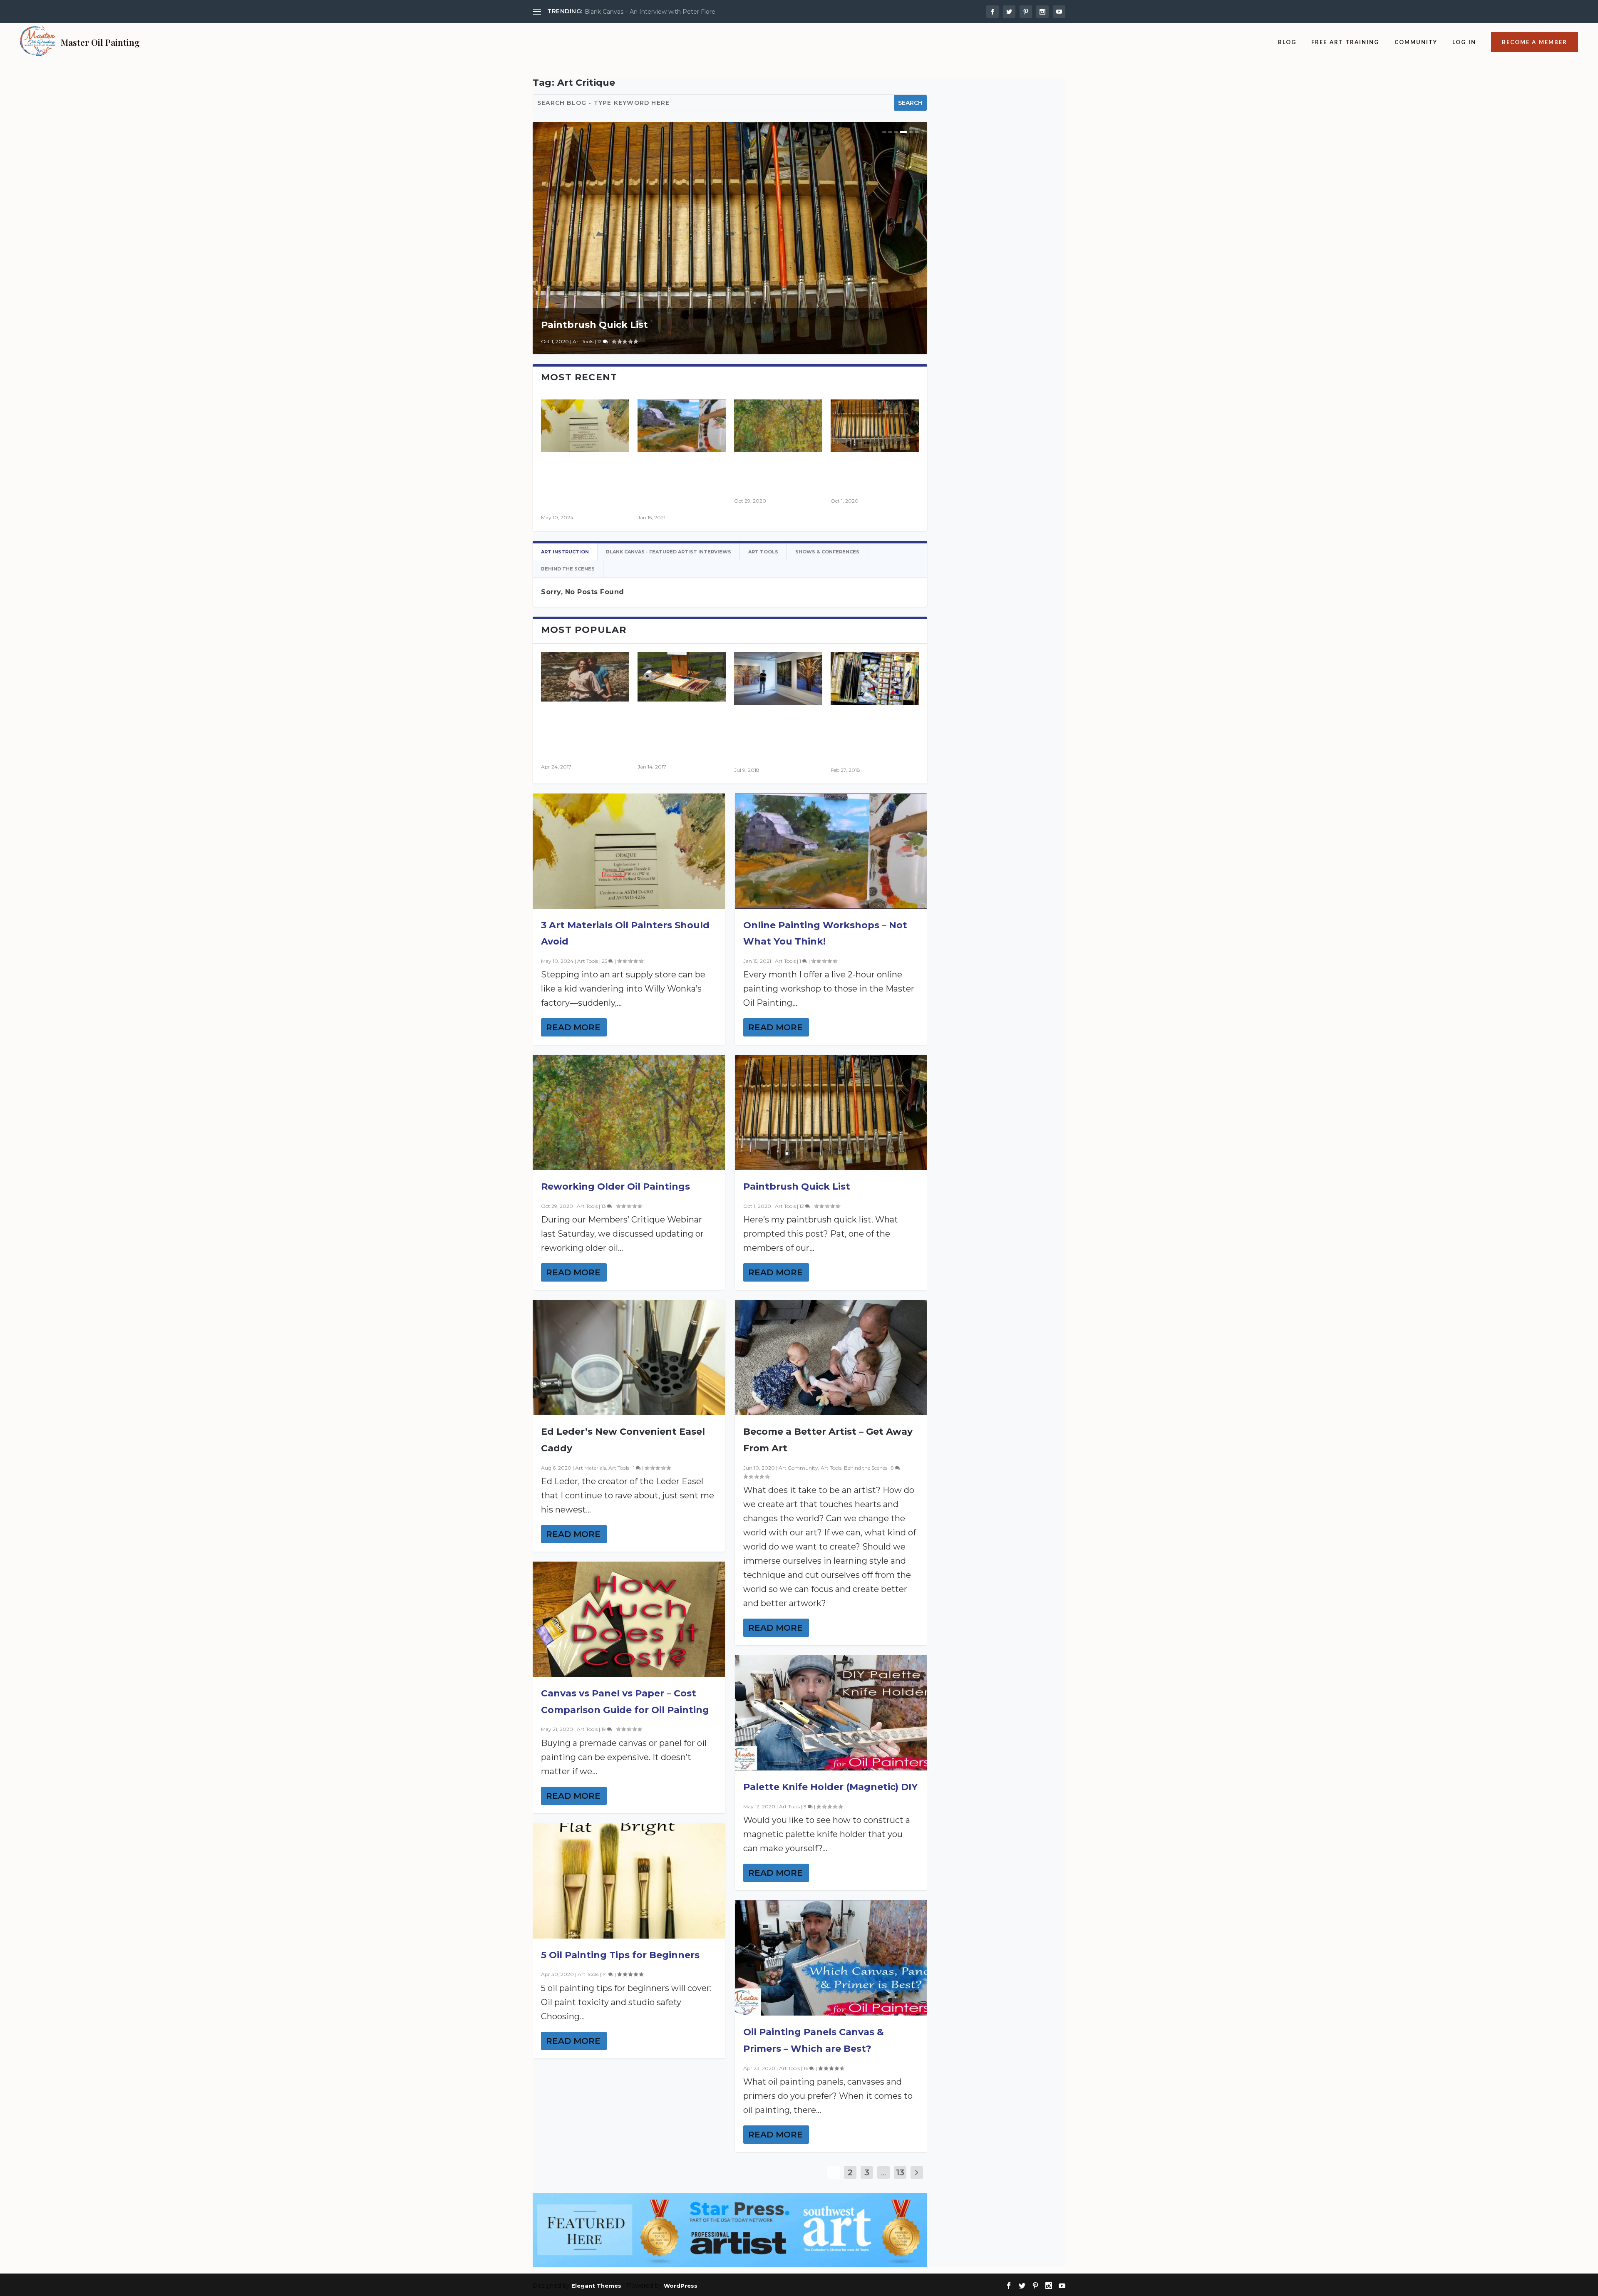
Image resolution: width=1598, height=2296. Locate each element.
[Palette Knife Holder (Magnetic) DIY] (831, 1713)
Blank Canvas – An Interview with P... (778, 736)
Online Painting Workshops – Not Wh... (680, 483)
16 (806, 2068)
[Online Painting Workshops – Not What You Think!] (682, 426)
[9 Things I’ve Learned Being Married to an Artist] (585, 677)
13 (604, 1206)
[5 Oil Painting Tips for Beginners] (629, 1881)
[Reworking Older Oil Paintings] (778, 426)
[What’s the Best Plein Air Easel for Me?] (682, 677)
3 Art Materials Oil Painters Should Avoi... (585, 483)
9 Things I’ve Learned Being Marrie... (577, 732)
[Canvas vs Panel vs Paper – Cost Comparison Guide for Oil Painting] (629, 1619)
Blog (1287, 42)
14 (605, 1974)
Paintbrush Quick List (594, 325)
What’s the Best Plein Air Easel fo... (677, 732)
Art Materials (591, 1468)
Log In (1464, 42)
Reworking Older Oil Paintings (615, 1186)
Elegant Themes (596, 2286)
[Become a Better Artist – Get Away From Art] (831, 1358)
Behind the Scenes (866, 1468)
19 (604, 1729)
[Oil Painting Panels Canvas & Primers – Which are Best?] (831, 1958)
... (883, 2172)
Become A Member (1535, 42)
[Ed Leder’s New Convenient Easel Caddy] (629, 1358)
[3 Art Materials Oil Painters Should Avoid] (585, 426)
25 (605, 961)
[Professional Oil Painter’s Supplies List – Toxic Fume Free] (875, 678)
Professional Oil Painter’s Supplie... (869, 736)
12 (600, 341)
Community (1416, 42)
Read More (573, 1027)
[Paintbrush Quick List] (875, 426)
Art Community (798, 1468)
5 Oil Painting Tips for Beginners (620, 1955)
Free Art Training (1345, 42)
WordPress (681, 2286)
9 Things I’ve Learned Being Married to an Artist (654, 12)
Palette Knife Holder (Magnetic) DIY (830, 1787)
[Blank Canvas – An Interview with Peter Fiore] (778, 678)
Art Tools (583, 341)
